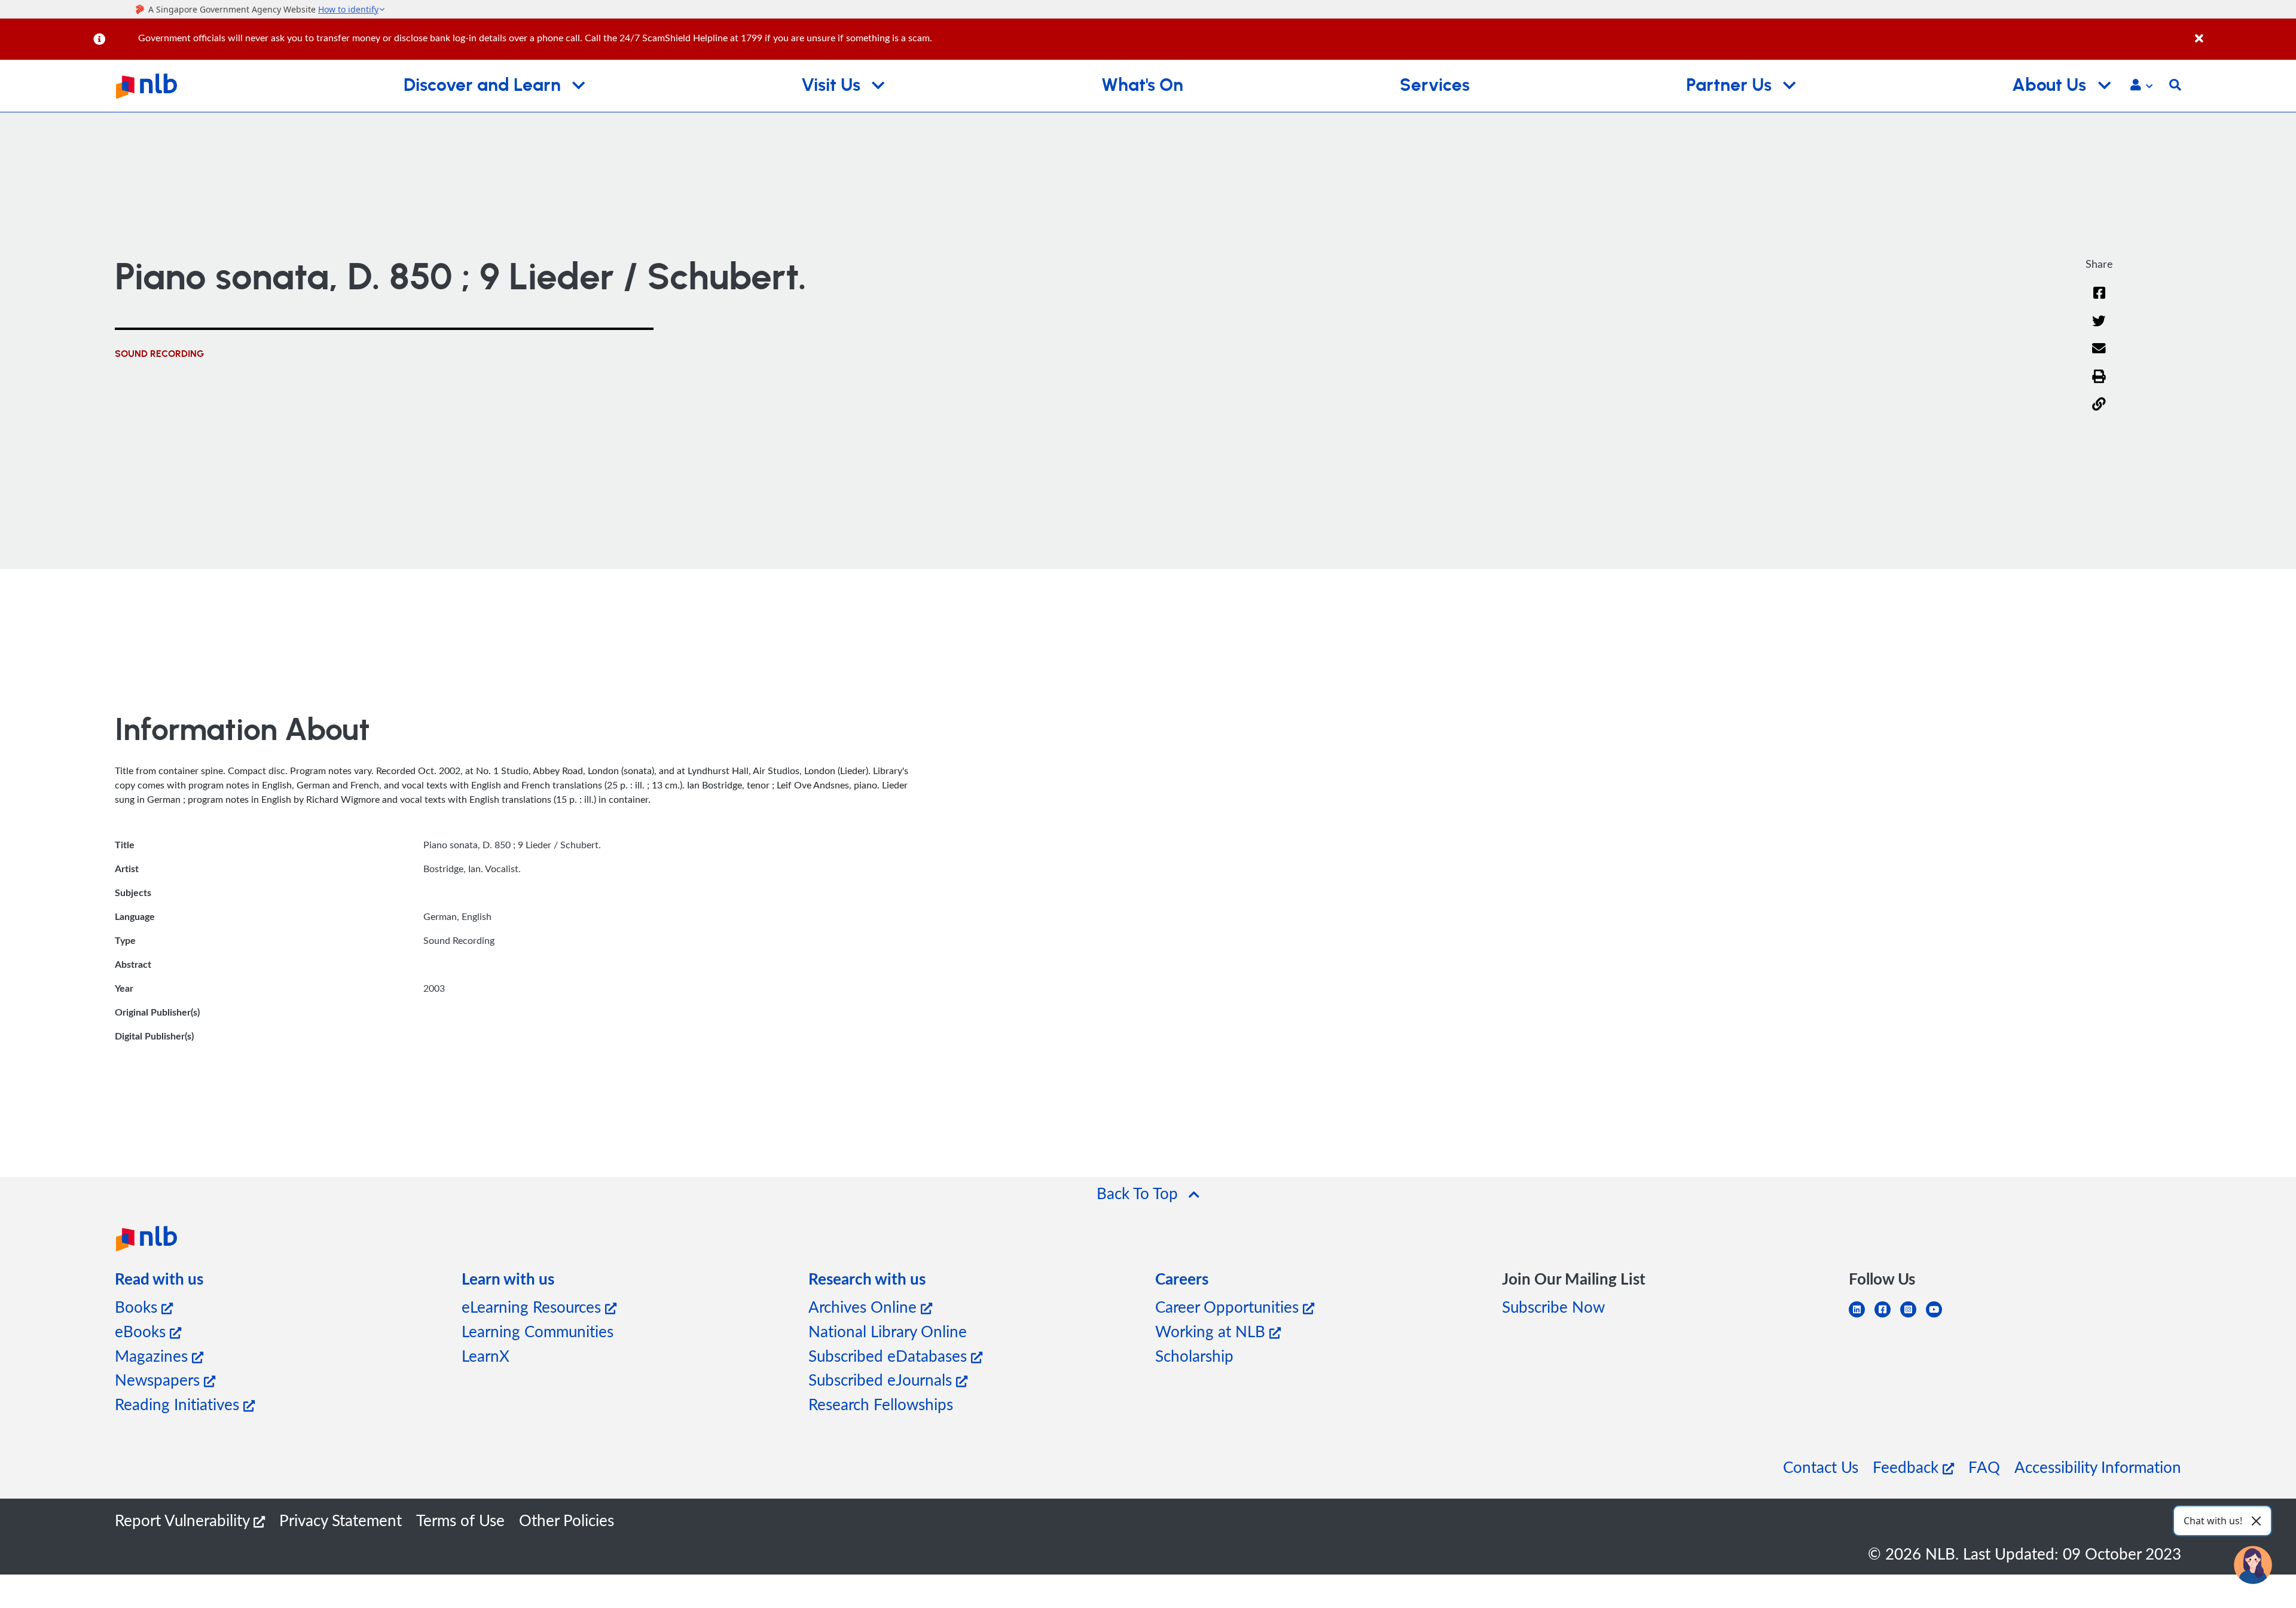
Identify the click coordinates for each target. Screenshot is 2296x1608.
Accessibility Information (2098, 1467)
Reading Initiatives (179, 1404)
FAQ (1984, 1467)
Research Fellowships (881, 1404)
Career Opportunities (1229, 1306)
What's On (1142, 85)
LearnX (486, 1355)
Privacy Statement (341, 1520)
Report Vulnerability (184, 1520)
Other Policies (567, 1520)
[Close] (2243, 32)
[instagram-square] (1913, 1317)
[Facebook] (2099, 300)
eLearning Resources (533, 1306)
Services (1435, 85)
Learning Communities (538, 1331)
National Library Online (888, 1331)
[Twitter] (2099, 328)
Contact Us (1821, 1467)
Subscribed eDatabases (890, 1355)
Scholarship (1194, 1355)
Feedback (1908, 1467)
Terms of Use (460, 1520)
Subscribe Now (1553, 1306)
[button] (2141, 86)
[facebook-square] (1887, 1317)
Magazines (153, 1355)
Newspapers (159, 1379)
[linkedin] (1862, 1317)
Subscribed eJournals (882, 1379)
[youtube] (1939, 1317)
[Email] (2099, 356)
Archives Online (865, 1306)
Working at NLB (1212, 1331)
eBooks (142, 1331)
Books (138, 1306)
